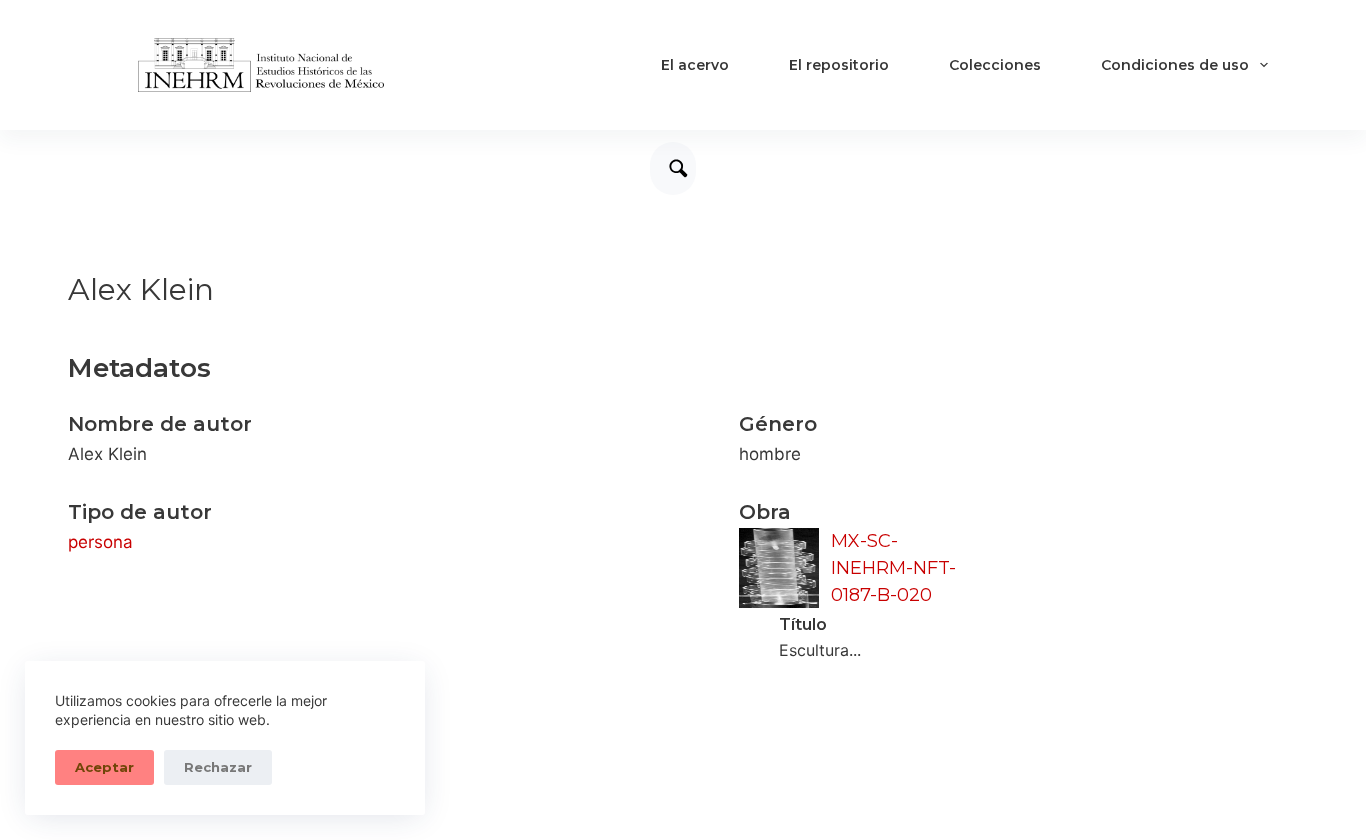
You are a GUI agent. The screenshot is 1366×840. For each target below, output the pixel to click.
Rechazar (218, 767)
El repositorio (839, 65)
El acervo (695, 65)
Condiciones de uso (1175, 65)
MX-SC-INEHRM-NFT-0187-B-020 (893, 568)
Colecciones (995, 65)
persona (100, 542)
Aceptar (104, 767)
